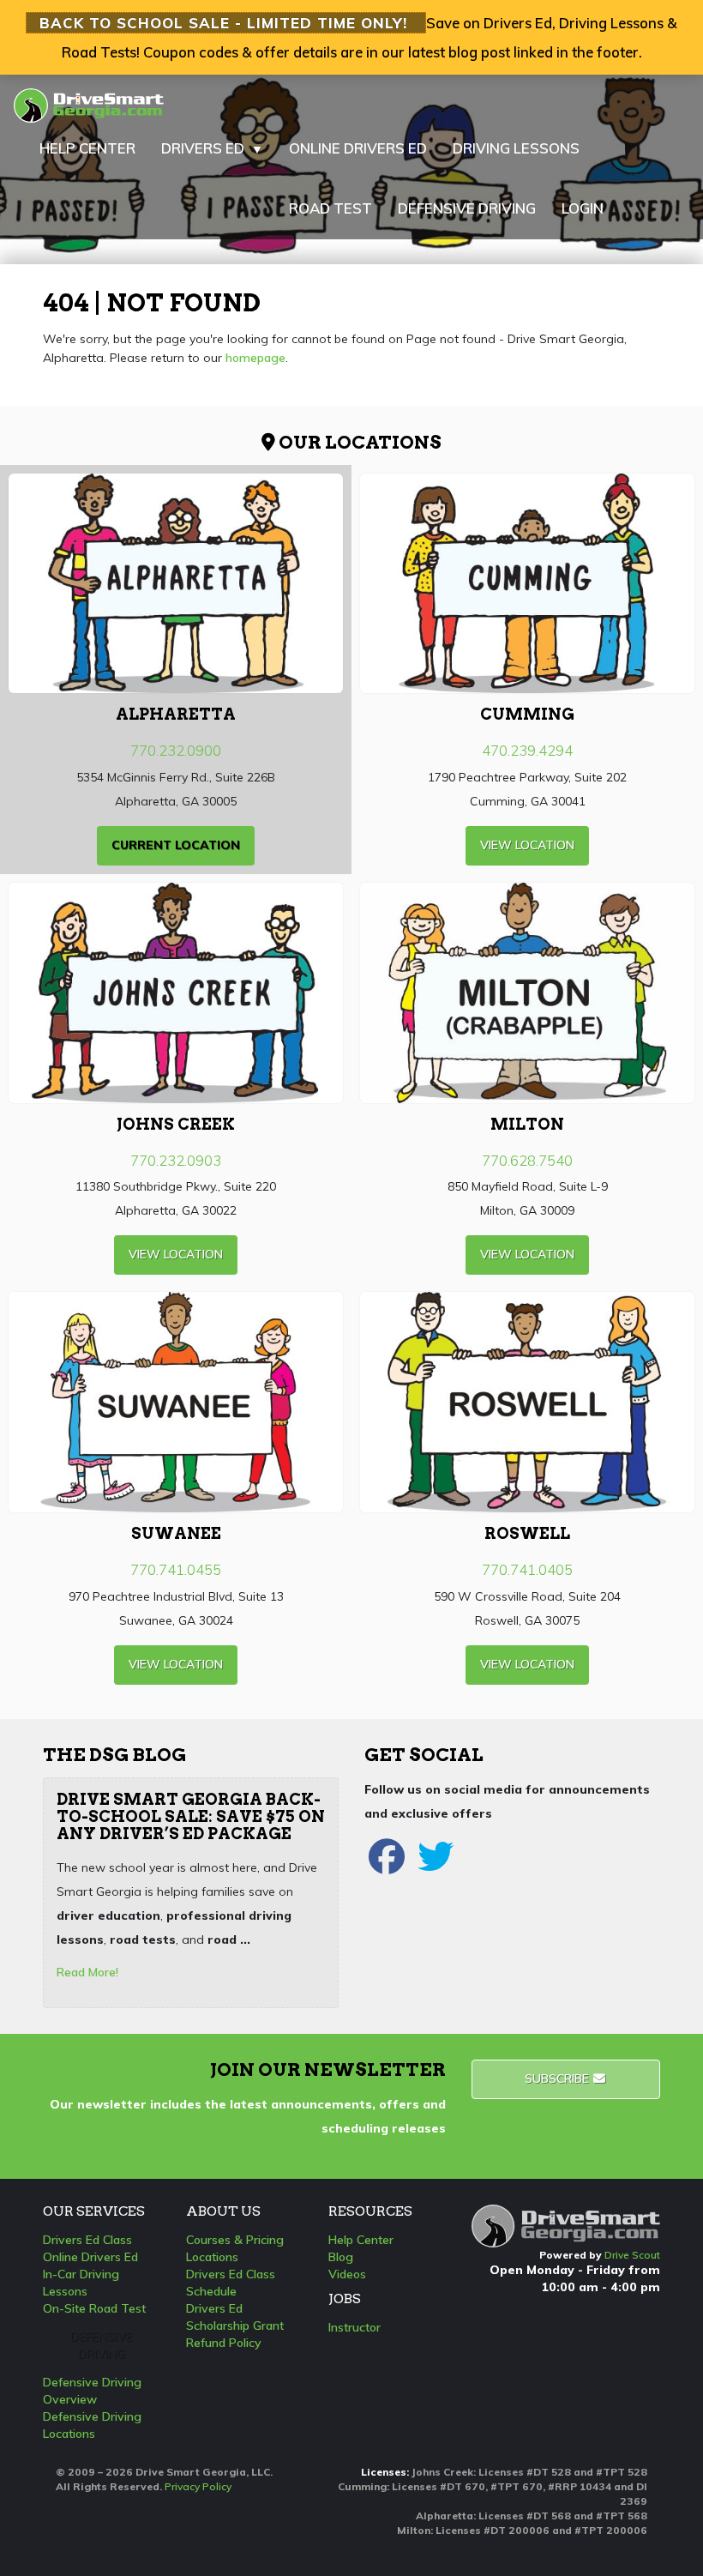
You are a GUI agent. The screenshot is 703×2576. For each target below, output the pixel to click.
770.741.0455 (176, 1569)
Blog (341, 2257)
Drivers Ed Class (87, 2240)
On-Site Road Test (94, 2308)
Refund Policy (224, 2343)
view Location (527, 845)
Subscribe (559, 2078)
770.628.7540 (527, 1160)
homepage (255, 358)
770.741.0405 (527, 1569)
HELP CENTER (87, 148)
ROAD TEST (330, 208)
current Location (176, 845)
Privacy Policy (198, 2486)
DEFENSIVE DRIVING (467, 208)
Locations (212, 2257)
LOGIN (583, 208)
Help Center (361, 2240)
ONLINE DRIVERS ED (358, 148)
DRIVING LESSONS (516, 148)
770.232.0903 (176, 1160)
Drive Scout (632, 2255)
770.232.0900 (176, 750)
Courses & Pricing (235, 2240)
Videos (347, 2274)
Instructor (355, 2327)
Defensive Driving (102, 2345)
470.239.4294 (527, 750)
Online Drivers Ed (90, 2257)
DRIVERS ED (212, 148)
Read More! (87, 1972)
